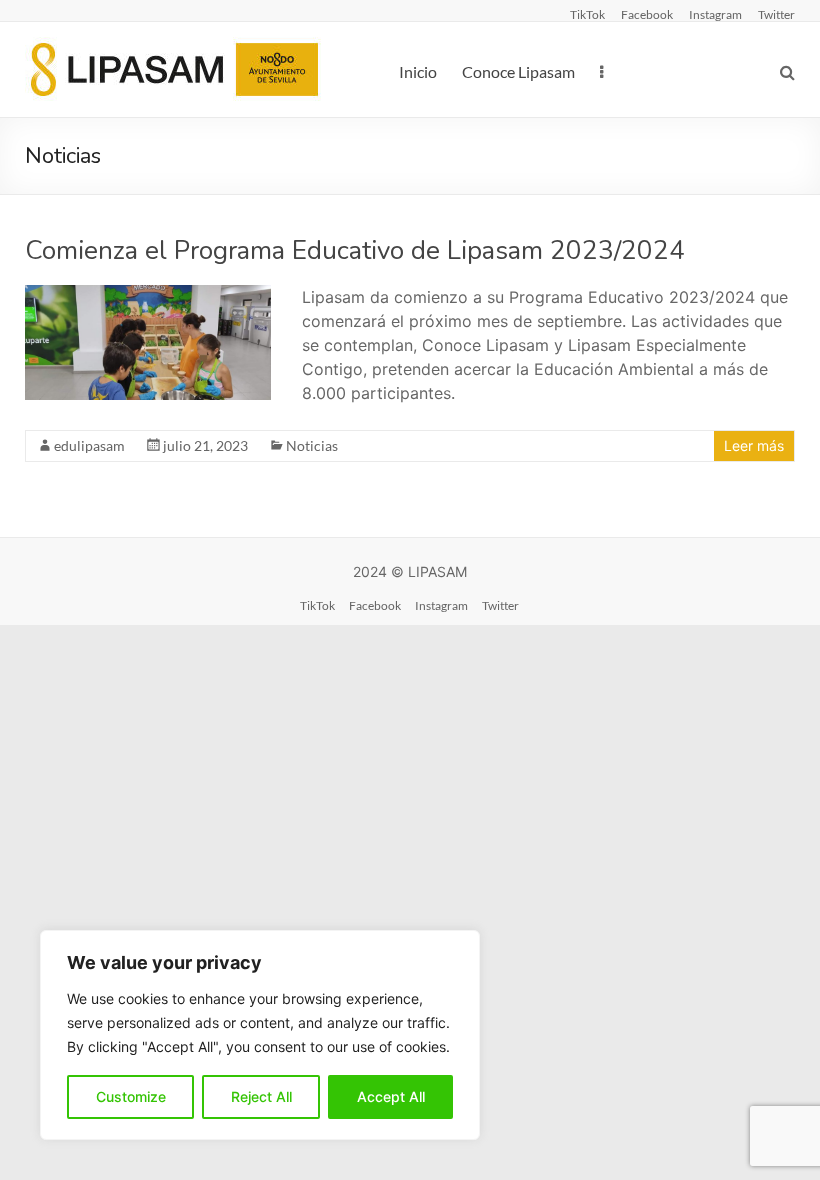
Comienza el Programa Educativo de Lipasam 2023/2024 (355, 250)
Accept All (391, 1096)
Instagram (715, 14)
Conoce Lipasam (518, 71)
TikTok (587, 14)
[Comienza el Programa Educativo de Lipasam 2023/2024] (148, 295)
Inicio (418, 71)
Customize (131, 1096)
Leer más (754, 445)
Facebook (647, 14)
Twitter (776, 14)
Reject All (261, 1096)
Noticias (312, 445)
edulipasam (89, 445)
